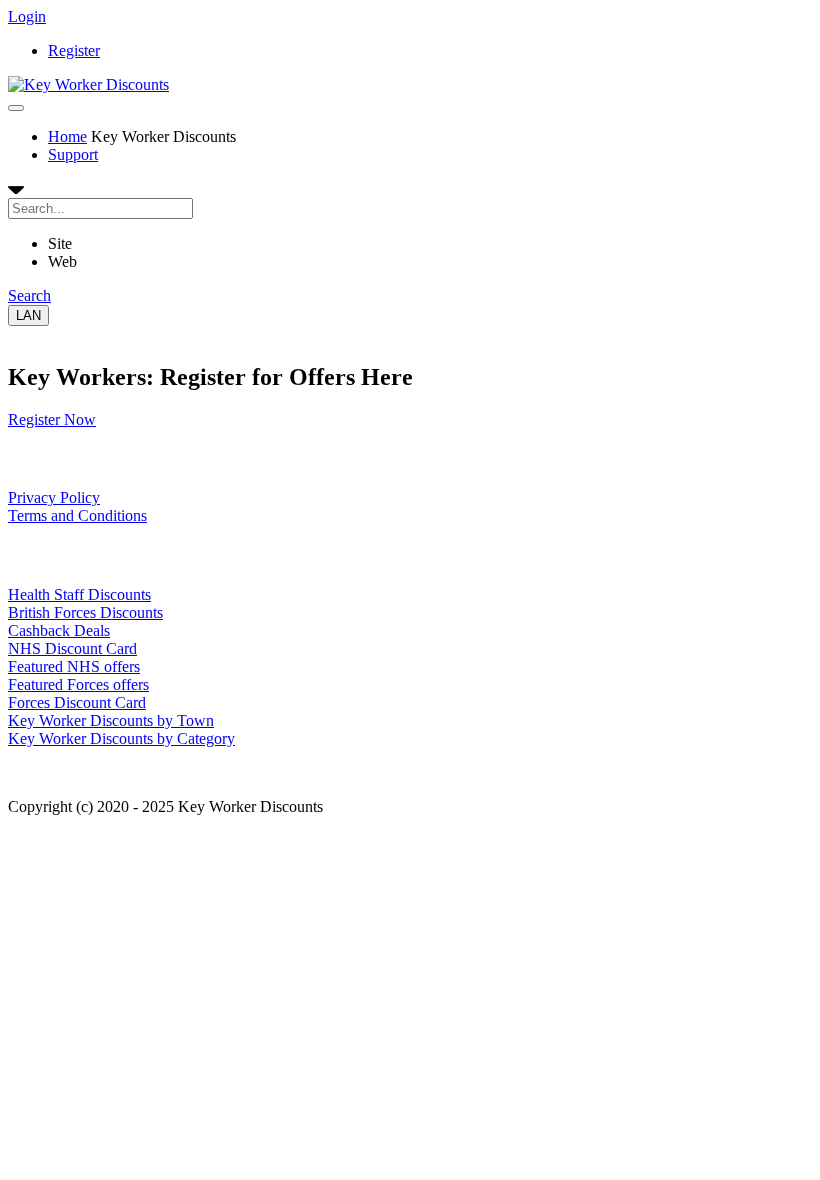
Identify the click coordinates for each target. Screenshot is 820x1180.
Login (27, 16)
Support (73, 154)
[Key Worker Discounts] (88, 84)
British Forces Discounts (85, 612)
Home (67, 136)
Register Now (52, 419)
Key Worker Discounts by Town (111, 720)
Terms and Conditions (77, 515)
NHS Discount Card (72, 648)
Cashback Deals (59, 630)
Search (29, 295)
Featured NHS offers (74, 666)
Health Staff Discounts (79, 594)
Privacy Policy (54, 497)
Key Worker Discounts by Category (121, 738)
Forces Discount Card (77, 702)
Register (74, 50)
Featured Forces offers (78, 684)
